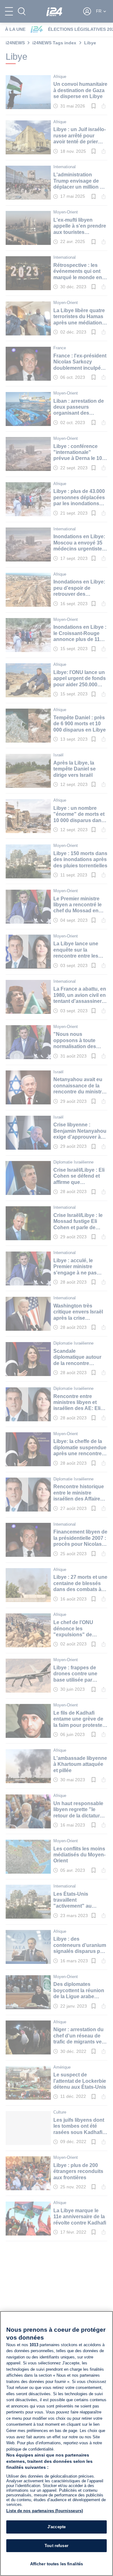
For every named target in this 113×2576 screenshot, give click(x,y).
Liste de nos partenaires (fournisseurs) (45, 2511)
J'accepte (56, 2527)
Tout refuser (56, 2546)
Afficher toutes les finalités (57, 2564)
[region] (56, 2443)
